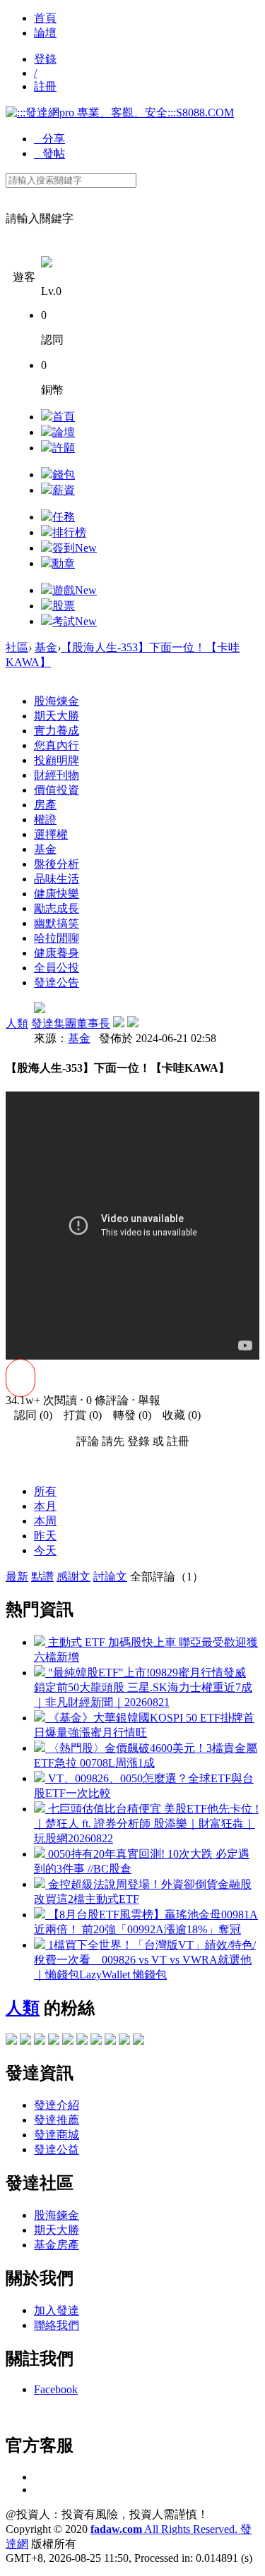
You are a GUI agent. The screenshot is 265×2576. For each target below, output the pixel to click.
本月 (45, 1506)
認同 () (29, 1415)
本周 (45, 1521)
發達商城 (57, 2135)
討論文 (110, 1577)
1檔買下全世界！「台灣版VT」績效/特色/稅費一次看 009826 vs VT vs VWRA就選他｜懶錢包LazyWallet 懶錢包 (145, 1960)
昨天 (45, 1536)
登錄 (45, 59)
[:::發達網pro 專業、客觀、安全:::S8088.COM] (120, 113)
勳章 (64, 563)
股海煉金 (57, 701)
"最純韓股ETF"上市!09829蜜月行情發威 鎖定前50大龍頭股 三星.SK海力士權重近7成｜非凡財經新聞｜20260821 (143, 1687)
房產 (45, 805)
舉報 (149, 1400)
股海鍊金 (57, 2215)
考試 (75, 621)
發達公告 (57, 982)
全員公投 (57, 968)
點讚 (42, 1577)
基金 (46, 647)
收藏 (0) (177, 1415)
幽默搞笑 (57, 923)
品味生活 (57, 879)
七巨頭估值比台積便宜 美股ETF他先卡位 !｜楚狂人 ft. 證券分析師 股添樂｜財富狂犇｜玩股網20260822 (146, 1824)
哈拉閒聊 (57, 938)
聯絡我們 (57, 2325)
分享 (49, 139)
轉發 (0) (128, 1415)
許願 (64, 448)
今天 (45, 1550)
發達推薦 (57, 2120)
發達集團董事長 (71, 1023)
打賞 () (78, 1415)
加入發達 (57, 2310)
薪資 (64, 490)
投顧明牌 (57, 760)
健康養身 (57, 953)
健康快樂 (57, 894)
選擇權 (51, 834)
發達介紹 (57, 2105)
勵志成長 (57, 908)
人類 (17, 1023)
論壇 (45, 33)
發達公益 (57, 2149)
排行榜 (69, 532)
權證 (45, 820)
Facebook (56, 2389)
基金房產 (57, 2245)
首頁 (45, 18)
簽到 (75, 548)
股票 (64, 606)
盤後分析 (57, 864)
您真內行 (57, 745)
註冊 (45, 86)
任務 (64, 517)
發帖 (49, 153)
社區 (17, 647)
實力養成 (57, 731)
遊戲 (75, 590)
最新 (17, 1577)
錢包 (64, 474)
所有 (45, 1491)
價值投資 (57, 790)
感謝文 (73, 1577)
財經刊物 (57, 775)
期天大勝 (57, 716)
